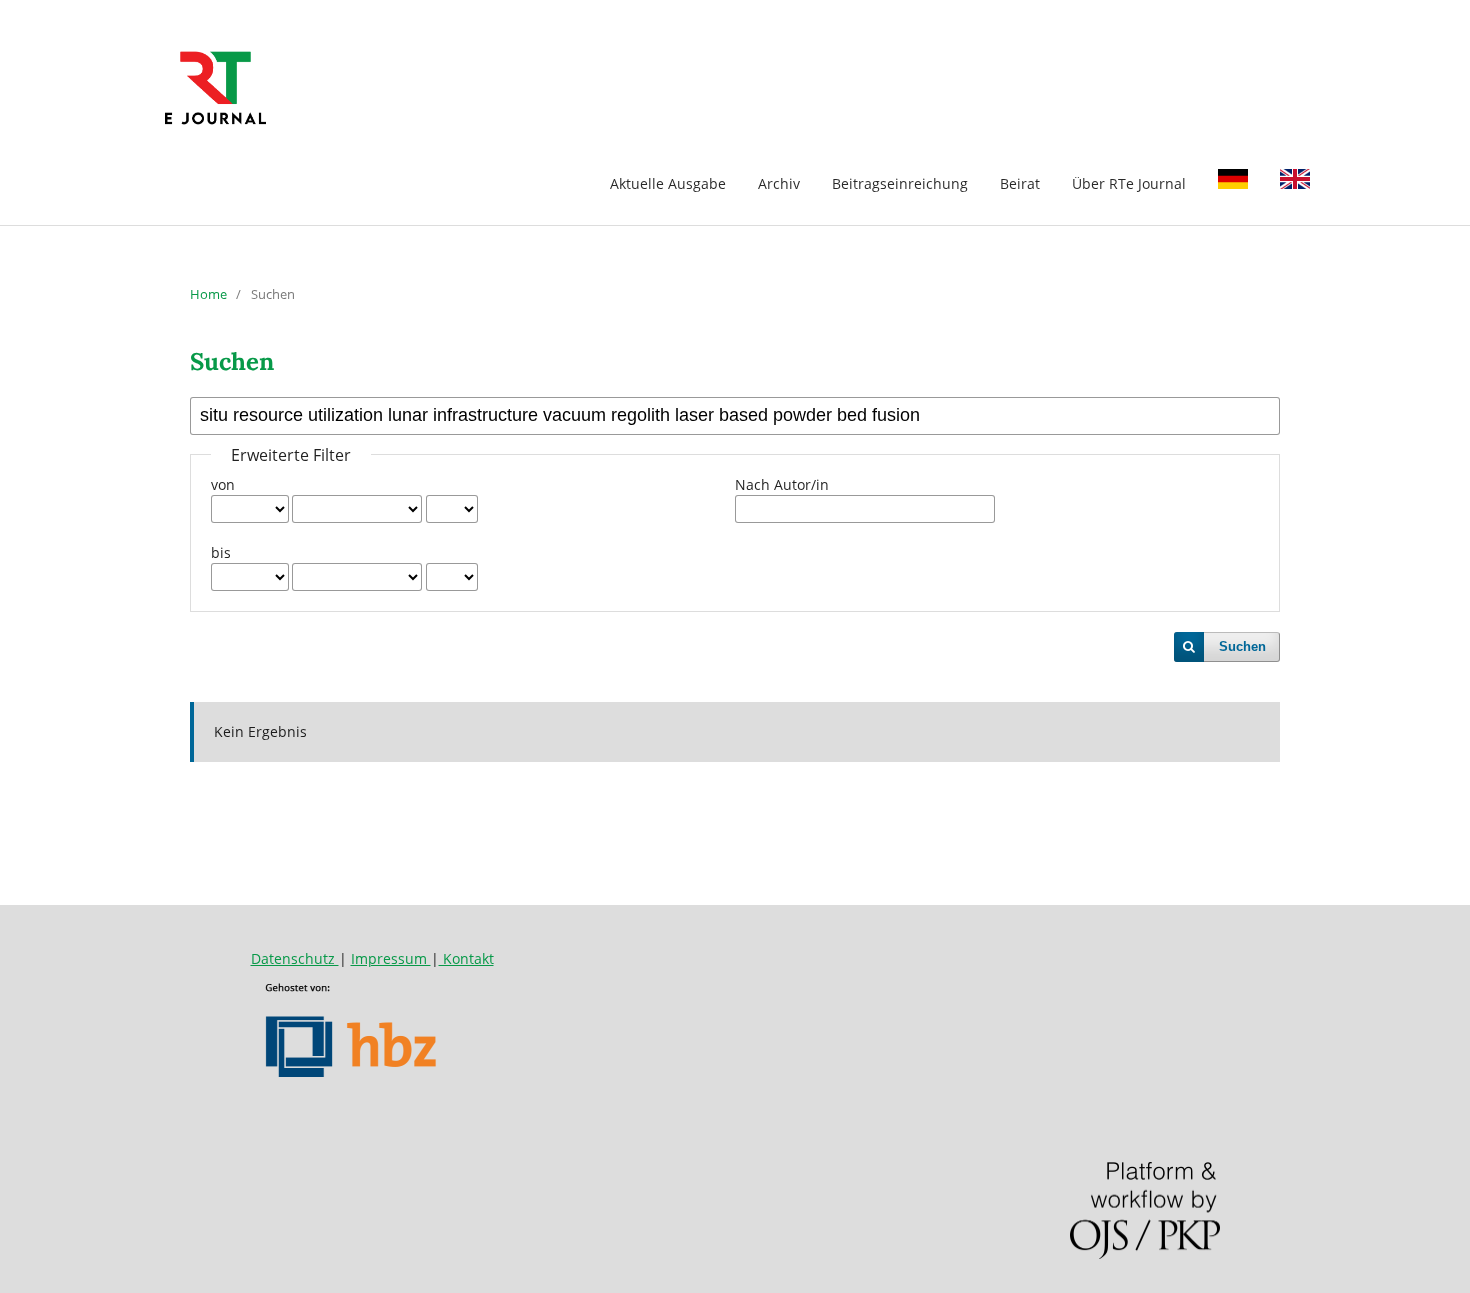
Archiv (779, 183)
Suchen (1242, 646)
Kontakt (466, 958)
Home (208, 294)
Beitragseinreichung (900, 183)
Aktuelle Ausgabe (668, 183)
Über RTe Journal (1129, 183)
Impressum (391, 958)
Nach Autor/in (782, 484)
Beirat (1020, 183)
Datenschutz (295, 958)
